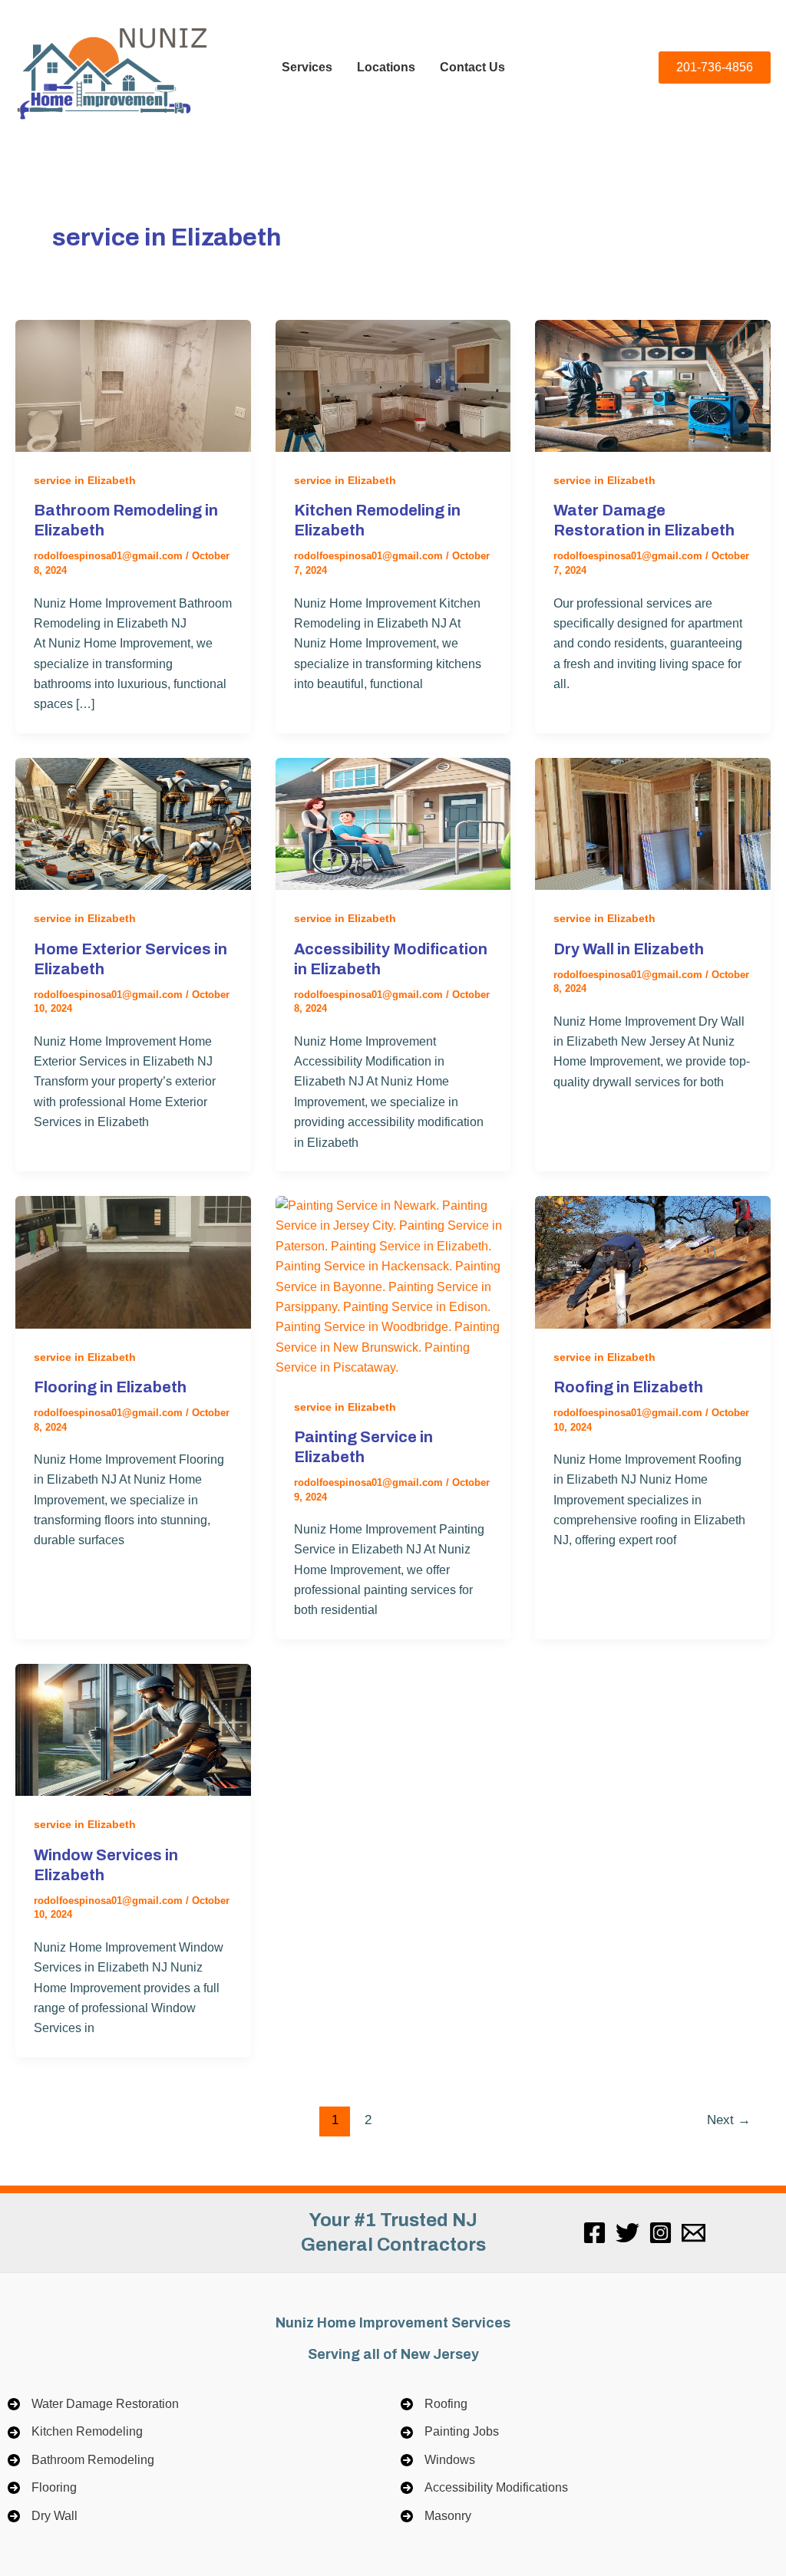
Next (729, 2120)
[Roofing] (434, 2404)
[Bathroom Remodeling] (81, 2460)
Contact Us (472, 67)
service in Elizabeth (85, 480)
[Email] (694, 2233)
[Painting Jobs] (450, 2432)
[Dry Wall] (43, 2516)
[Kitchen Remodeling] (75, 2432)
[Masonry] (436, 2516)
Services (307, 67)
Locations (386, 67)
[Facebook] (594, 2233)
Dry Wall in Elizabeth (629, 949)
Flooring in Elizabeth (110, 1387)
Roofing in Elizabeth (628, 1387)
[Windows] (438, 2460)
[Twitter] (627, 2233)
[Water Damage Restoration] (93, 2404)
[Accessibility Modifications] (484, 2488)
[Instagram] (661, 2233)
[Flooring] (42, 2488)
